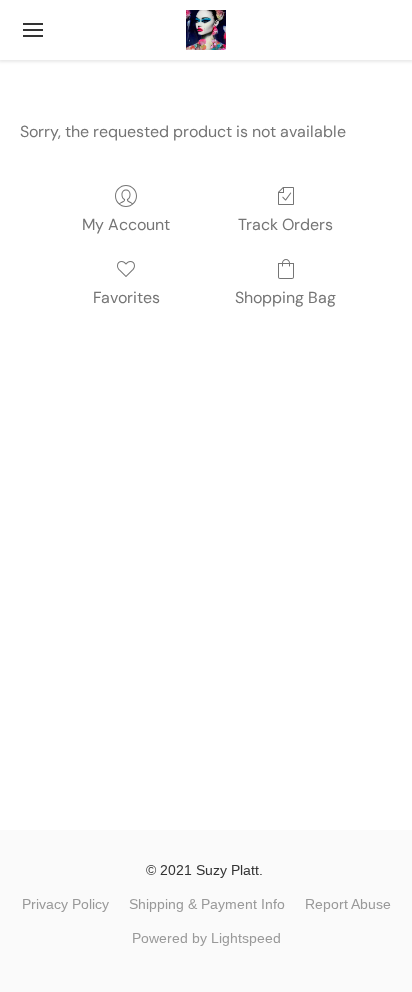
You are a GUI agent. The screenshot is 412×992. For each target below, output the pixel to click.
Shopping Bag (285, 297)
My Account (126, 224)
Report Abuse (348, 904)
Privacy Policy (65, 904)
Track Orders (285, 224)
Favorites (126, 297)
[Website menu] (33, 30)
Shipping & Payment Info (207, 904)
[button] (206, 30)
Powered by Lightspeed (206, 938)
